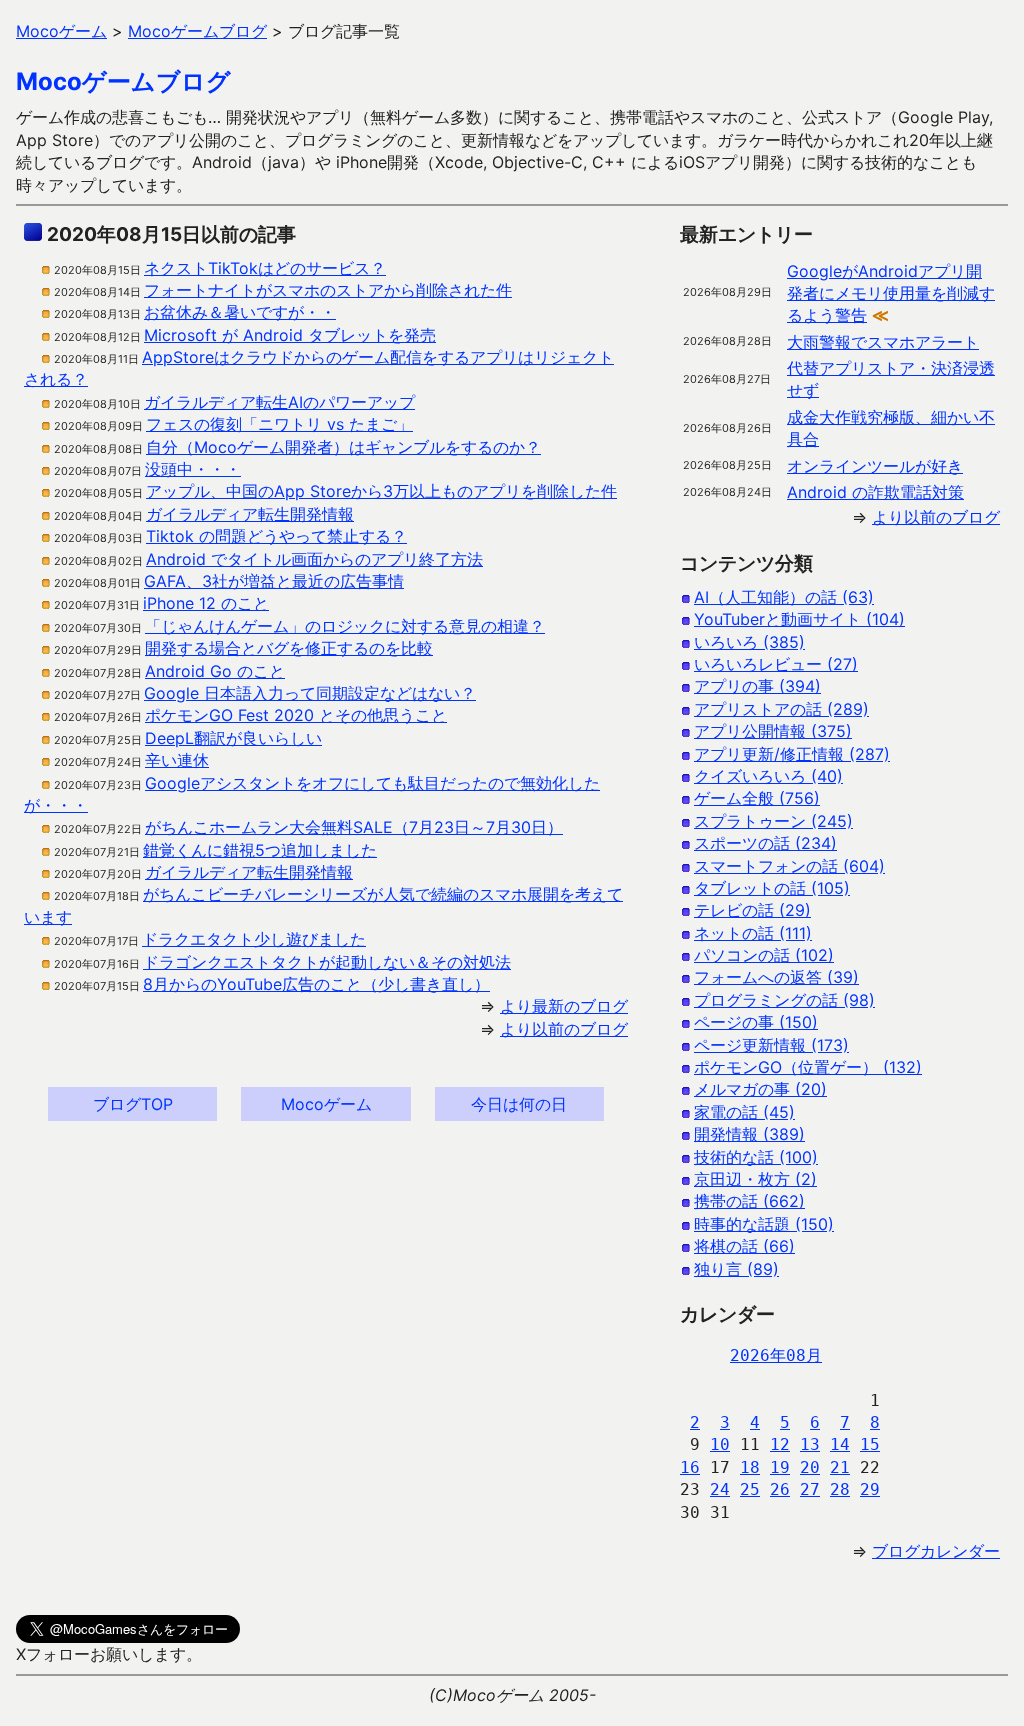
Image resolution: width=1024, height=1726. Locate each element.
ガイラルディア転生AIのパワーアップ (279, 402)
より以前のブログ (564, 1029)
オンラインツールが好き (875, 466)
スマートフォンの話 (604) (789, 866)
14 (840, 1444)
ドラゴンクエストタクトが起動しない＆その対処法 (327, 962)
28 (840, 1489)
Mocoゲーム (326, 1104)
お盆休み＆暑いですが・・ (240, 312)
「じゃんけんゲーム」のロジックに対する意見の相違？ (345, 626)
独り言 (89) (736, 1269)
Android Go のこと (215, 671)
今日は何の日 (519, 1104)
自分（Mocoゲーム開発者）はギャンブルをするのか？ (343, 447)
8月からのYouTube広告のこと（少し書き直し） (316, 984)
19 (780, 1467)
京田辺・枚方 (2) (755, 1179)
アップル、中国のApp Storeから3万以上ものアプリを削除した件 (381, 491)
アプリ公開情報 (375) (773, 731)
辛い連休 (177, 760)
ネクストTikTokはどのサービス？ (265, 268)
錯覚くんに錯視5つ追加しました (260, 850)
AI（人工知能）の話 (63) (784, 597)
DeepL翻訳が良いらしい (233, 738)
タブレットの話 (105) (772, 888)
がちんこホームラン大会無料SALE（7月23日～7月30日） (354, 827)
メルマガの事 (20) (760, 1089)
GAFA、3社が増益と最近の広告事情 (274, 581)
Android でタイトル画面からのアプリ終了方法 (314, 559)
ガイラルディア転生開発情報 (250, 514)
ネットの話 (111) (753, 933)
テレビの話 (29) (752, 910)
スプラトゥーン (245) (773, 821)
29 (870, 1489)
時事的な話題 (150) (764, 1224)
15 (870, 1444)
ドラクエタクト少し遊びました (254, 939)
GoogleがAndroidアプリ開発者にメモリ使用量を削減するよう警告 (891, 293)
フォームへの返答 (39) (776, 977)
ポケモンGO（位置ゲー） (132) (808, 1067)
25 (750, 1489)
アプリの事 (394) (757, 686)
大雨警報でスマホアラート (883, 342)
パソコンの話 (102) (764, 955)
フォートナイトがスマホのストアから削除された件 (328, 290)
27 (810, 1489)
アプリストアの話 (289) (781, 709)
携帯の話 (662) (749, 1201)
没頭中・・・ (193, 469)
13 (810, 1444)
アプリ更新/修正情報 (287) (792, 754)
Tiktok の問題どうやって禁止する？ (276, 536)
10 (720, 1444)
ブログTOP (133, 1104)
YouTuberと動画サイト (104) (799, 619)
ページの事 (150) (756, 1022)
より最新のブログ (564, 1006)
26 (780, 1489)
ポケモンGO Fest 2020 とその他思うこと (296, 715)
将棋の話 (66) (744, 1246)
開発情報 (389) (749, 1134)
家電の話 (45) (744, 1112)
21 (840, 1467)
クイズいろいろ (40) (768, 776)
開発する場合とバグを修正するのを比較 (289, 648)
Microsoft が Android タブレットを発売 (290, 335)
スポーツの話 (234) (765, 843)
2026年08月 (776, 1355)
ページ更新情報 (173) (771, 1045)
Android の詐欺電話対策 (875, 492)
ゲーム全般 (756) (757, 798)
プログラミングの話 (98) (784, 1000)
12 (780, 1444)
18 (750, 1467)
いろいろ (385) (749, 642)
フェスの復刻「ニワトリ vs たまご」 (279, 424)
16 (690, 1467)
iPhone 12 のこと (206, 603)
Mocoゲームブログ (123, 81)
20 (810, 1467)
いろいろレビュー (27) (776, 664)
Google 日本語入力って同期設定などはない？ (310, 693)
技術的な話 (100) (756, 1157)
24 (720, 1489)
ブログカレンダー (936, 1551)
